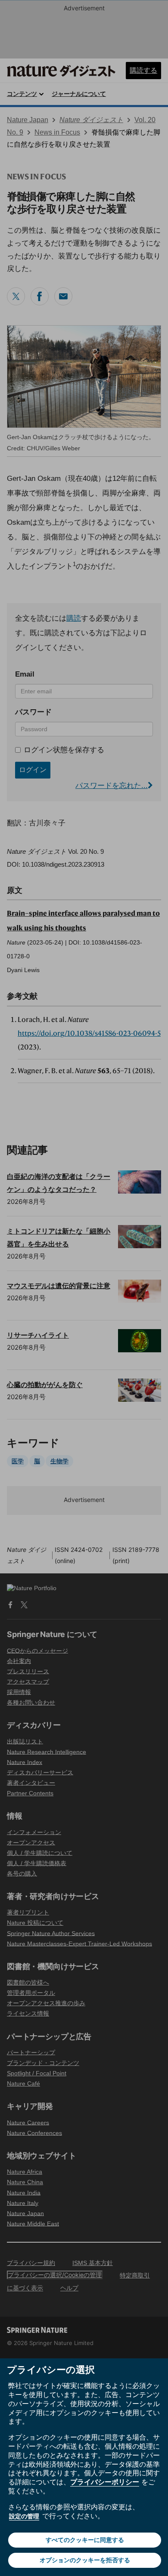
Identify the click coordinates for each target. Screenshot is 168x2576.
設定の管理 (24, 2516)
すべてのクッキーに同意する (85, 2540)
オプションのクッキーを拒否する (85, 2560)
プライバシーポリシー (105, 2482)
